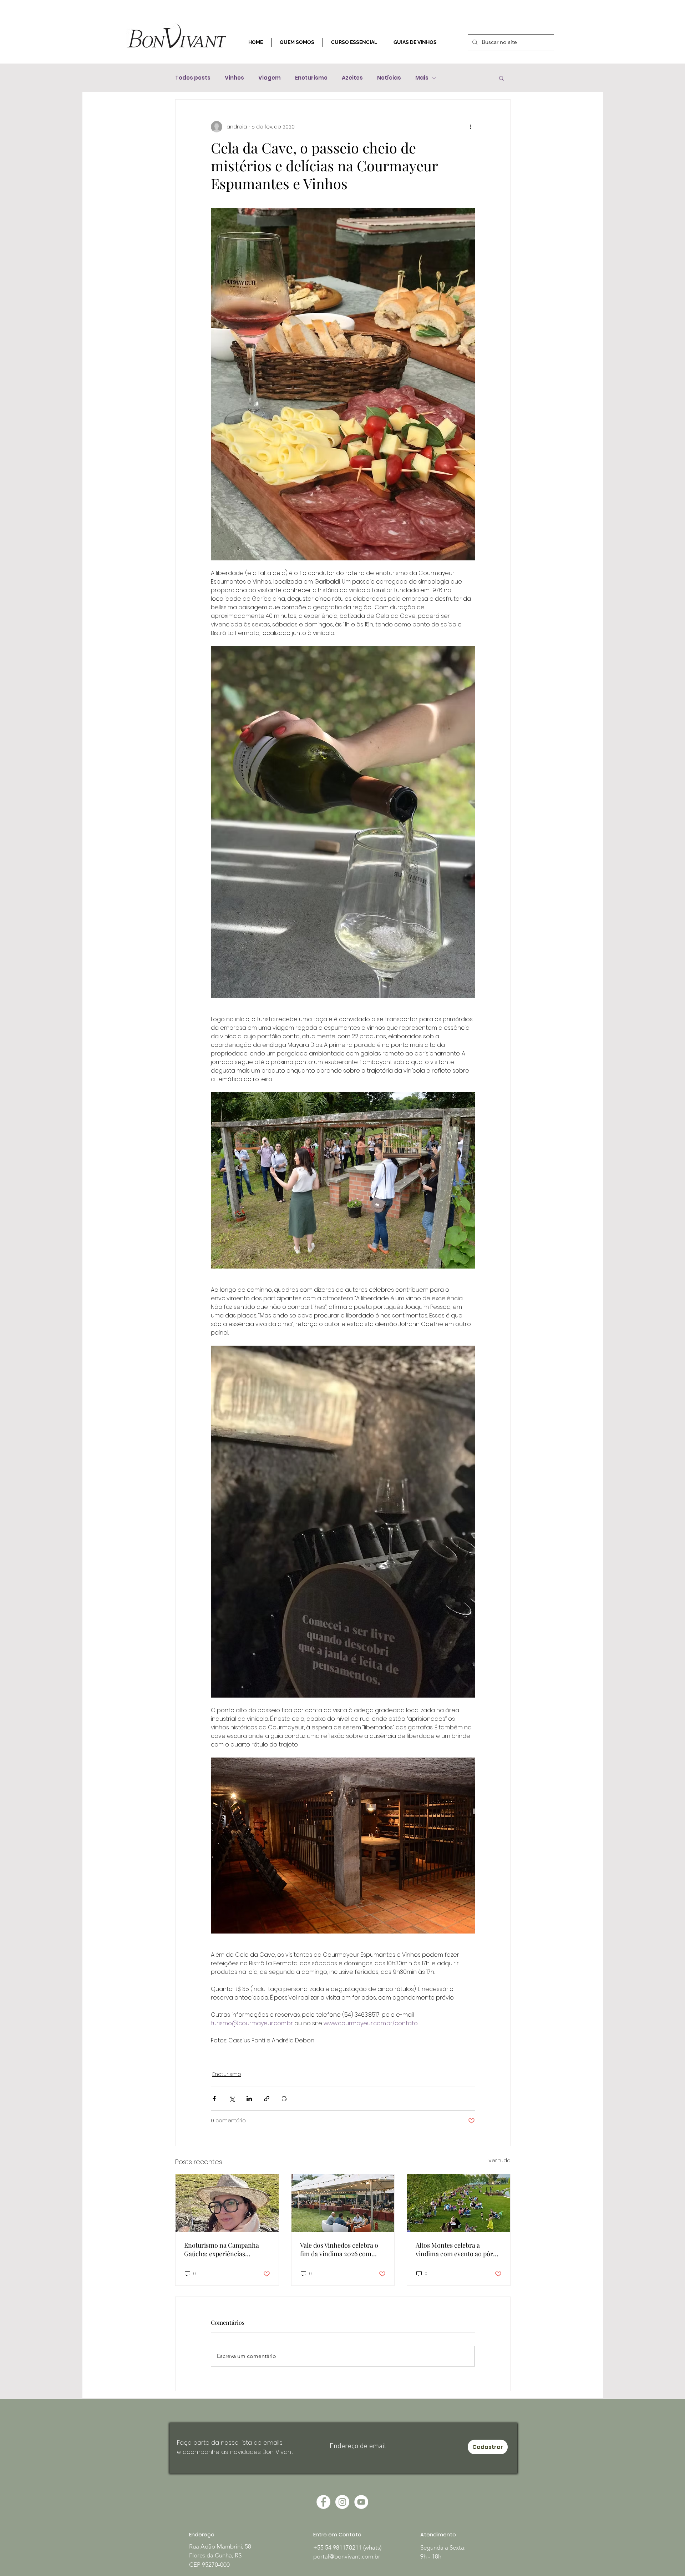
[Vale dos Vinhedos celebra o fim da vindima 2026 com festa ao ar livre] (343, 2203)
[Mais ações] (471, 127)
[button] (501, 78)
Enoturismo (311, 78)
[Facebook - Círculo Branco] (323, 2502)
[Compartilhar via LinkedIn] (249, 2099)
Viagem (270, 78)
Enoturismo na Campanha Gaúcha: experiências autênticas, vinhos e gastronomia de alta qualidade (227, 2249)
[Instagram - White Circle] (342, 2502)
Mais (422, 78)
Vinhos (234, 78)
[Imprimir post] (284, 2099)
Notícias (389, 78)
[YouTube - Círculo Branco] (361, 2502)
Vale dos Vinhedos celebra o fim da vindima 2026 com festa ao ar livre (339, 2249)
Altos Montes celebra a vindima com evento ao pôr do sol (454, 2249)
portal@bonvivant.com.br (347, 2556)
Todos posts (193, 78)
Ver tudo (499, 2161)
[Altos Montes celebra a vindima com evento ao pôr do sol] (459, 2203)
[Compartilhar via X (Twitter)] (232, 2099)
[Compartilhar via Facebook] (214, 2099)
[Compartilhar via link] (267, 2099)
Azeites (352, 78)
